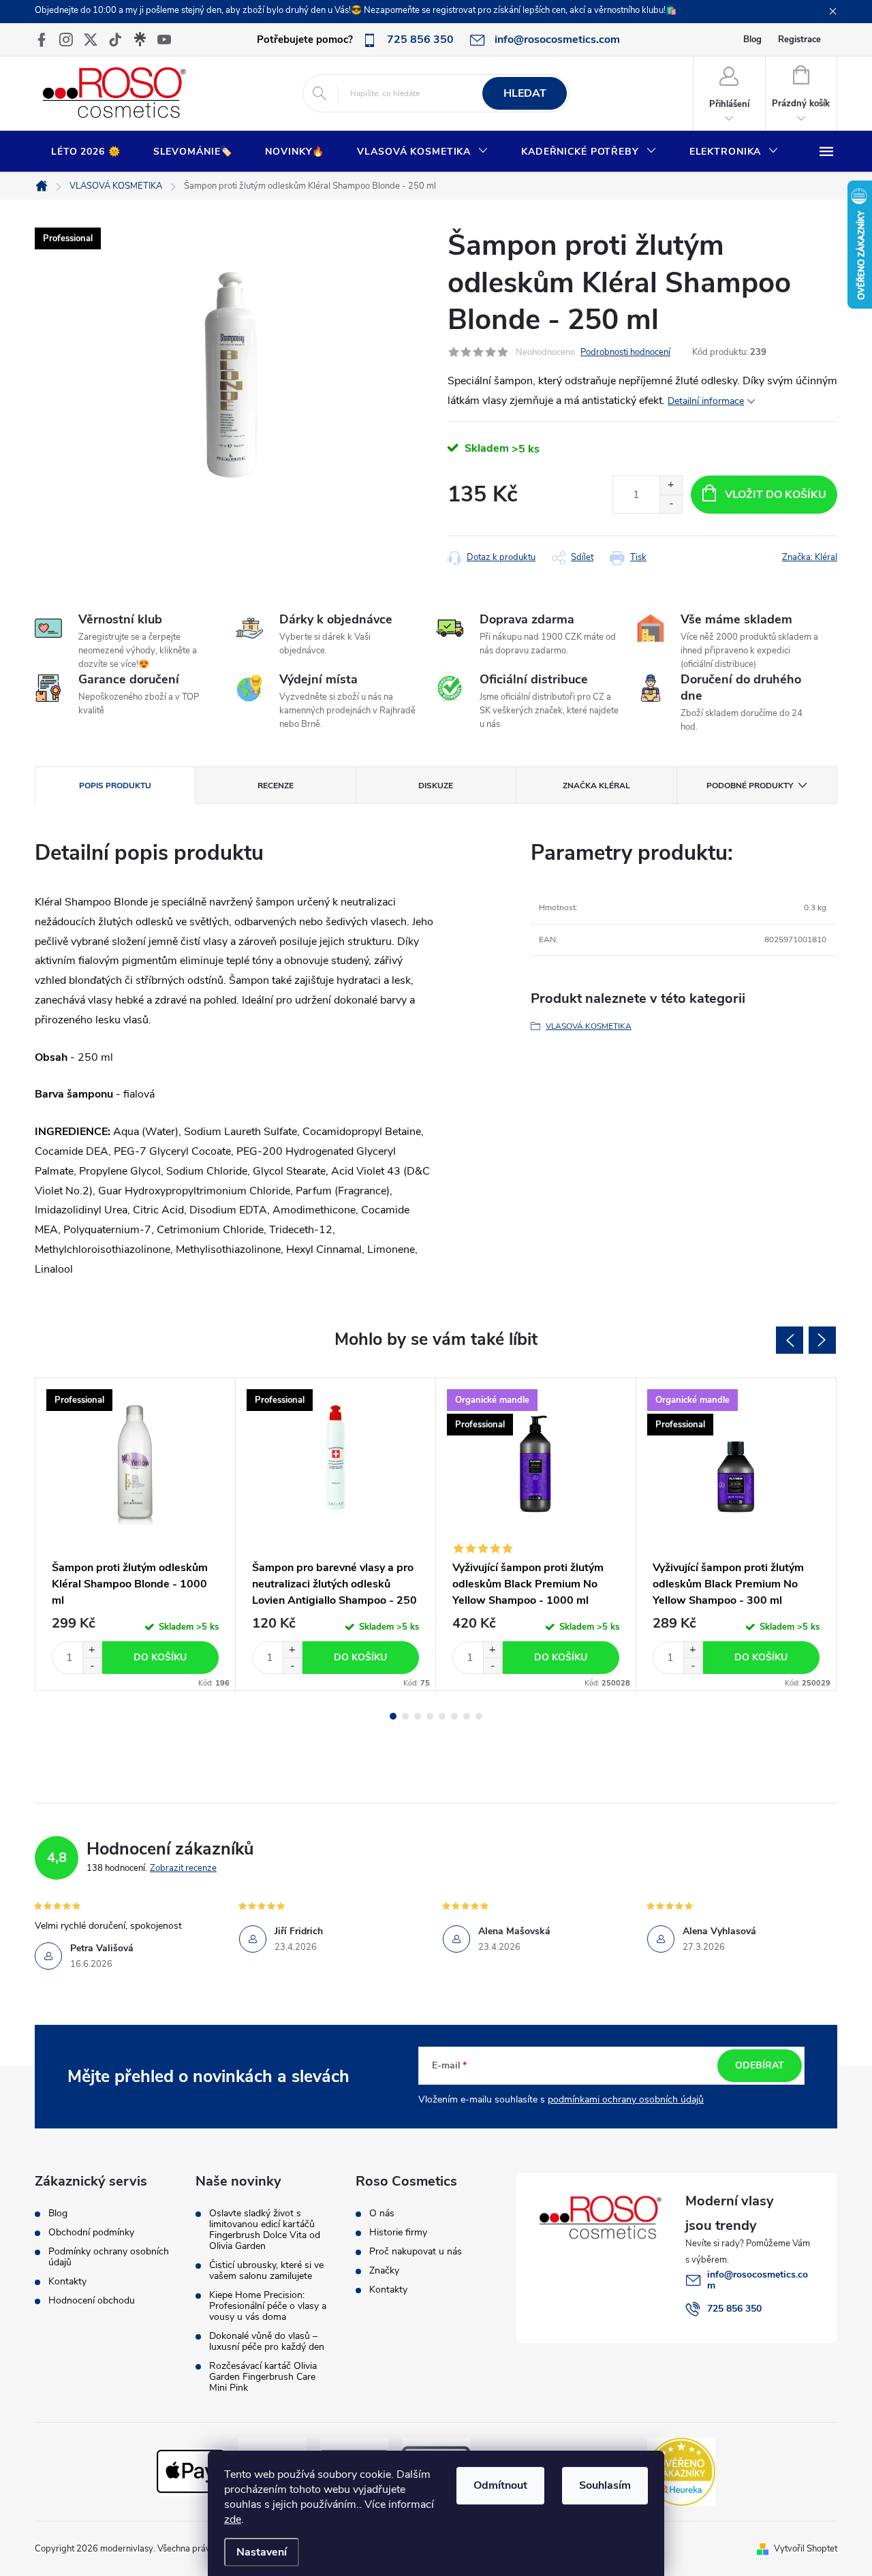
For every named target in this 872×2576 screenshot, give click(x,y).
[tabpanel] (136, 1534)
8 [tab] (479, 1716)
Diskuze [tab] (436, 786)
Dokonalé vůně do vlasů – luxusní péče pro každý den (267, 2342)
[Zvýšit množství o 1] (671, 485)
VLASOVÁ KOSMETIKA (589, 1026)
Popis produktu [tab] (115, 786)
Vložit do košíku (776, 495)
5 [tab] (442, 1716)
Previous (790, 1340)
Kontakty (67, 2282)
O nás (382, 2214)
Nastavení (262, 2552)
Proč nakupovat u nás (416, 2252)
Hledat (525, 93)
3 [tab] (418, 1716)
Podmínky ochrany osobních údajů (109, 2257)
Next (822, 1340)
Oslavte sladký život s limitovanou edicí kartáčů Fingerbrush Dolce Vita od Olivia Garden (265, 2230)
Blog (752, 40)
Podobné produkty (750, 786)
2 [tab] (405, 1716)
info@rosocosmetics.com (758, 2280)
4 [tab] (430, 1716)
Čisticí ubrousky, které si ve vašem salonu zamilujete (266, 2271)
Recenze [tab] (276, 786)
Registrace (799, 40)
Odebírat (760, 2065)
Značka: (810, 557)
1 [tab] (393, 1716)
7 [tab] (467, 1716)
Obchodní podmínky (91, 2233)
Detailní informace (706, 401)
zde (233, 2519)
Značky (384, 2271)
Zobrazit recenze (183, 1868)
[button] (92, 1650)
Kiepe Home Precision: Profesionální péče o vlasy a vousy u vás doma (268, 2306)
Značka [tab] (596, 786)
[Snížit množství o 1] (671, 504)
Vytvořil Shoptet (806, 2549)
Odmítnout (500, 2485)
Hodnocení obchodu (92, 2301)
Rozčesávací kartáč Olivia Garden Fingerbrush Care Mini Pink (263, 2377)
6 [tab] (454, 1716)
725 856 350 (734, 2309)
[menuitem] (86, 152)
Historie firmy (398, 2233)
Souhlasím (605, 2485)
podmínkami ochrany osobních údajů (626, 2099)
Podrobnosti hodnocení (625, 352)
